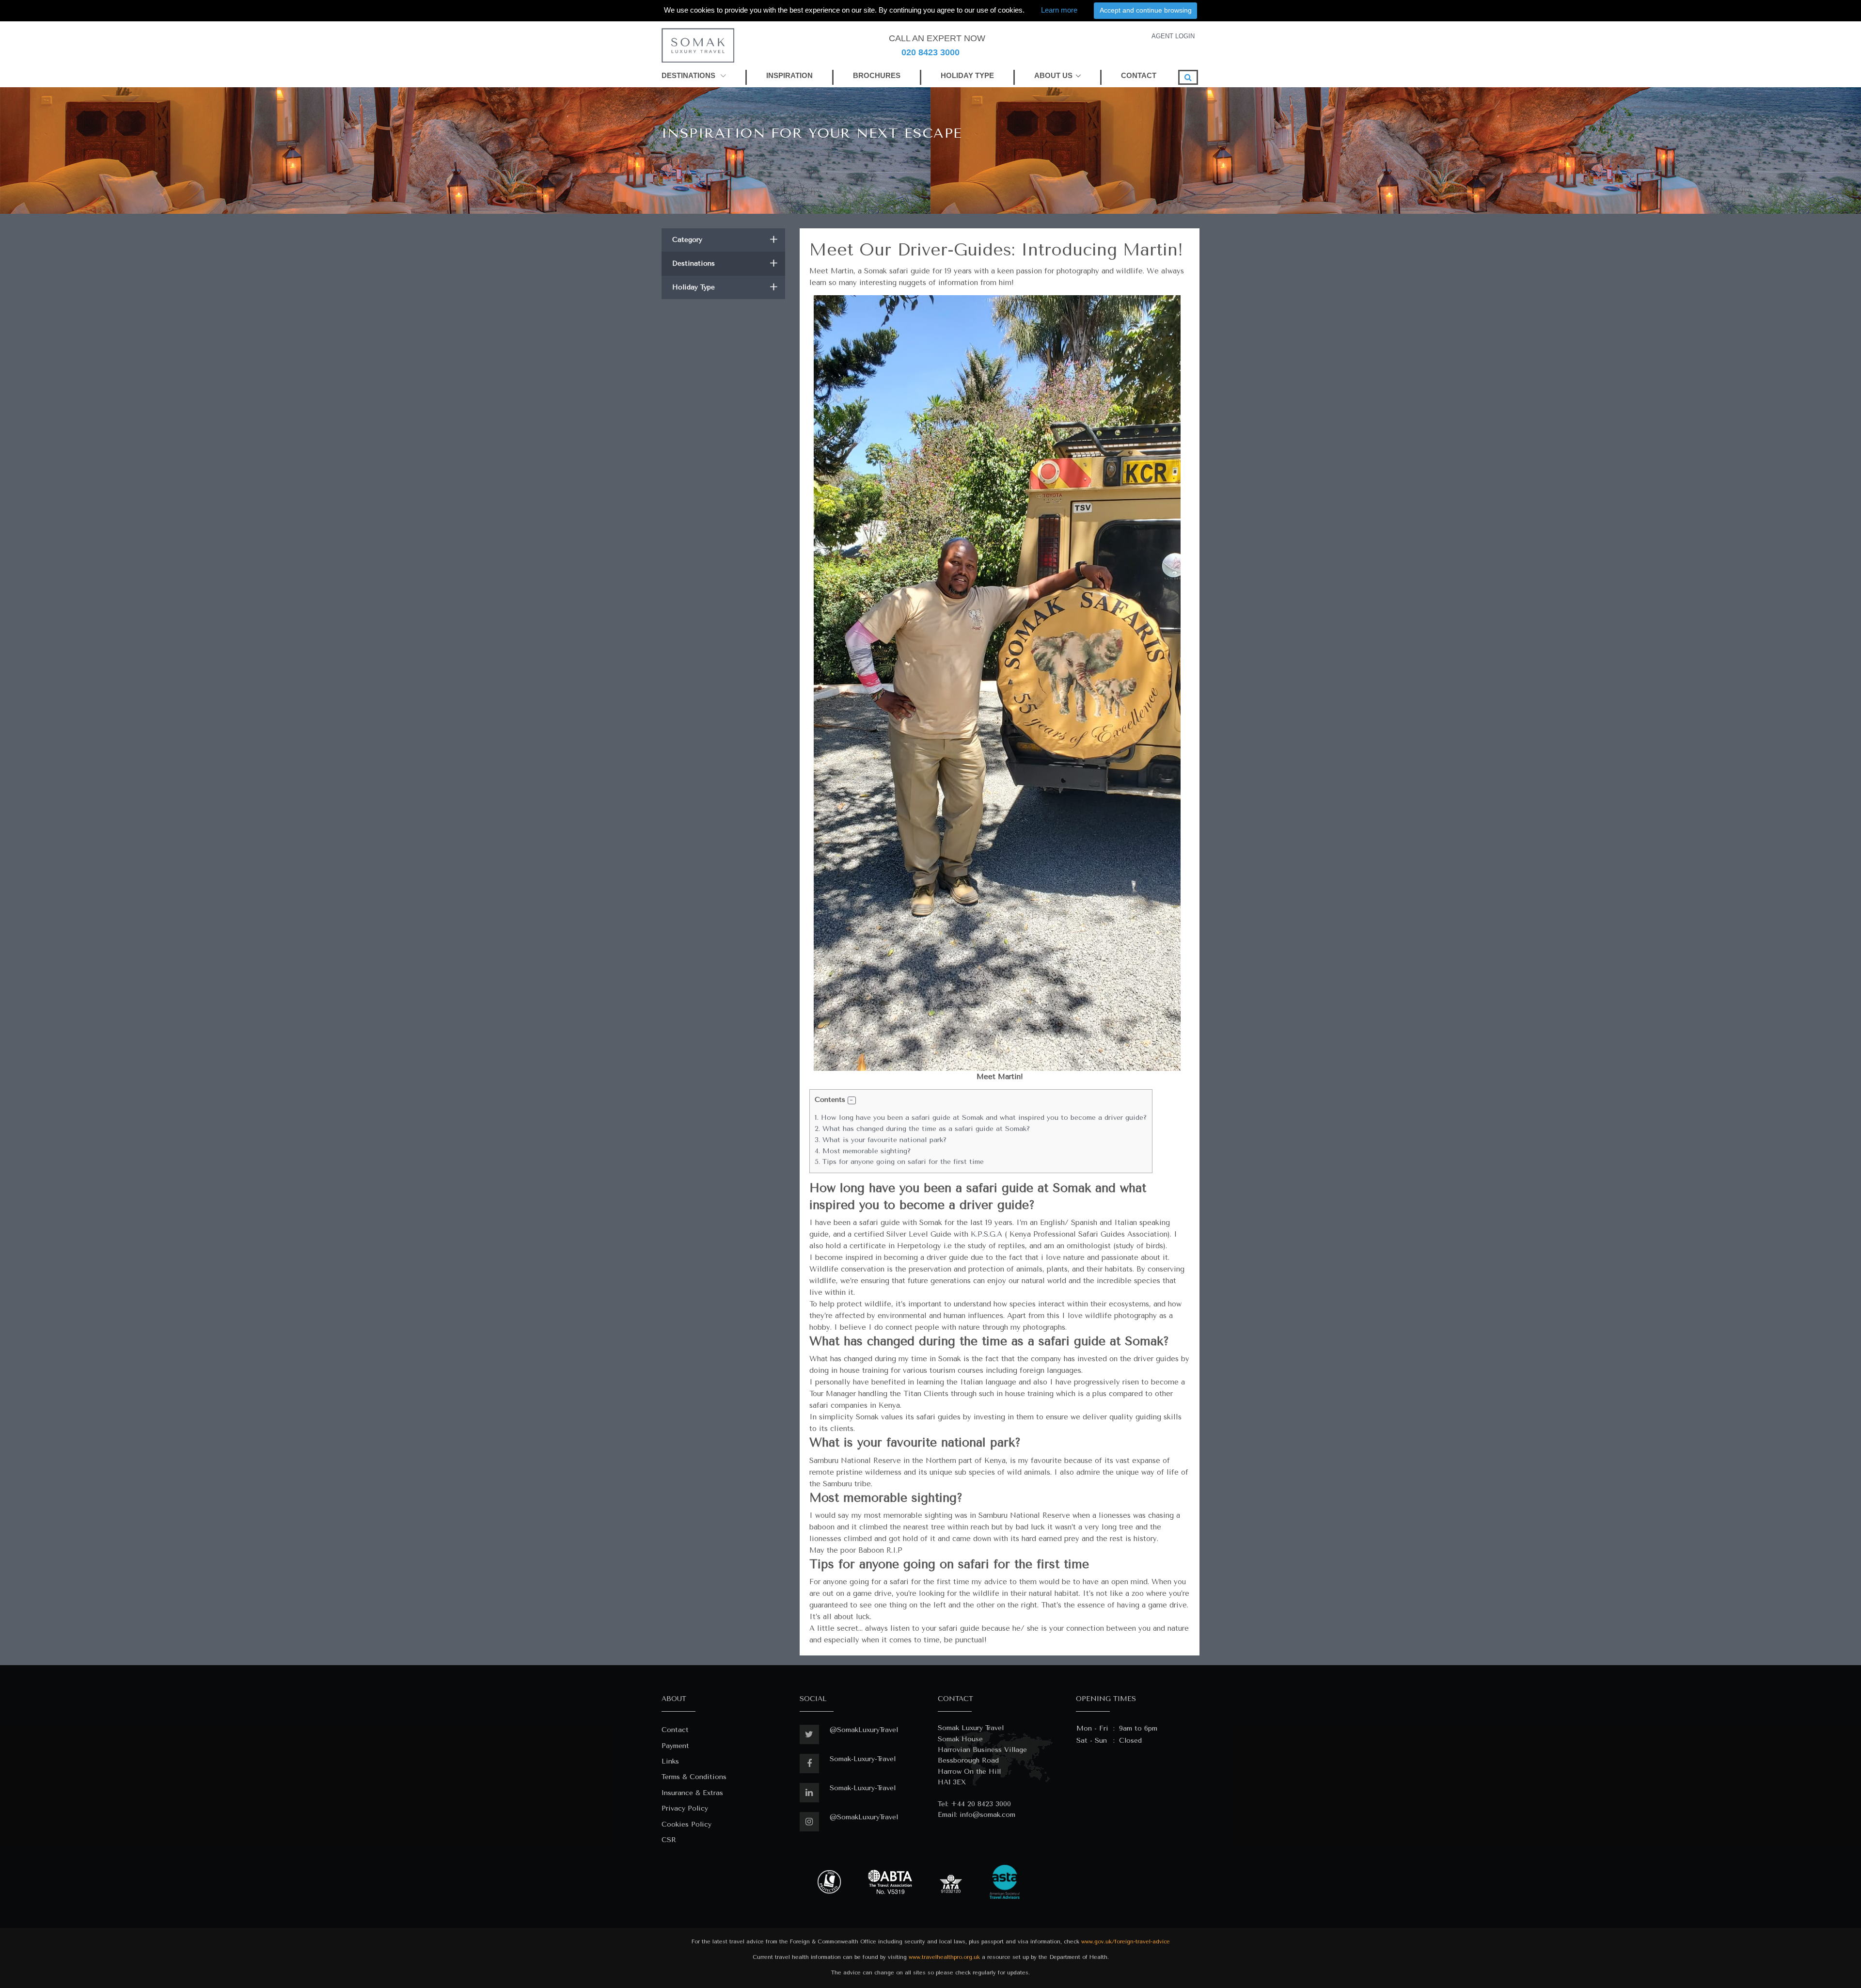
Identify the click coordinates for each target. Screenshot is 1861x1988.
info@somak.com (987, 1815)
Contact (675, 1730)
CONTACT (1139, 75)
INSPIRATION (789, 75)
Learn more (1059, 10)
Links (670, 1761)
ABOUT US (1053, 75)
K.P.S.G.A (986, 1234)
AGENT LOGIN (1173, 36)
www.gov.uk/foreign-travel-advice (1126, 1942)
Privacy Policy (685, 1808)
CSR (669, 1840)
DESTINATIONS (689, 75)
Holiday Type (725, 287)
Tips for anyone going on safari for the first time (899, 1162)
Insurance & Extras (692, 1793)
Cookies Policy (686, 1824)
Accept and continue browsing (1146, 10)
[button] (852, 1101)
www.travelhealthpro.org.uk (944, 1957)
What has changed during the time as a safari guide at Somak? (923, 1129)
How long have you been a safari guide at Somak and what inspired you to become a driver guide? (981, 1118)
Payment (675, 1746)
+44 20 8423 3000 (981, 1804)
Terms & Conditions (694, 1777)
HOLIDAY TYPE (967, 75)
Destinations (725, 263)
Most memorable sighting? (863, 1151)
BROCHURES (877, 75)
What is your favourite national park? (881, 1140)
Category (725, 240)
